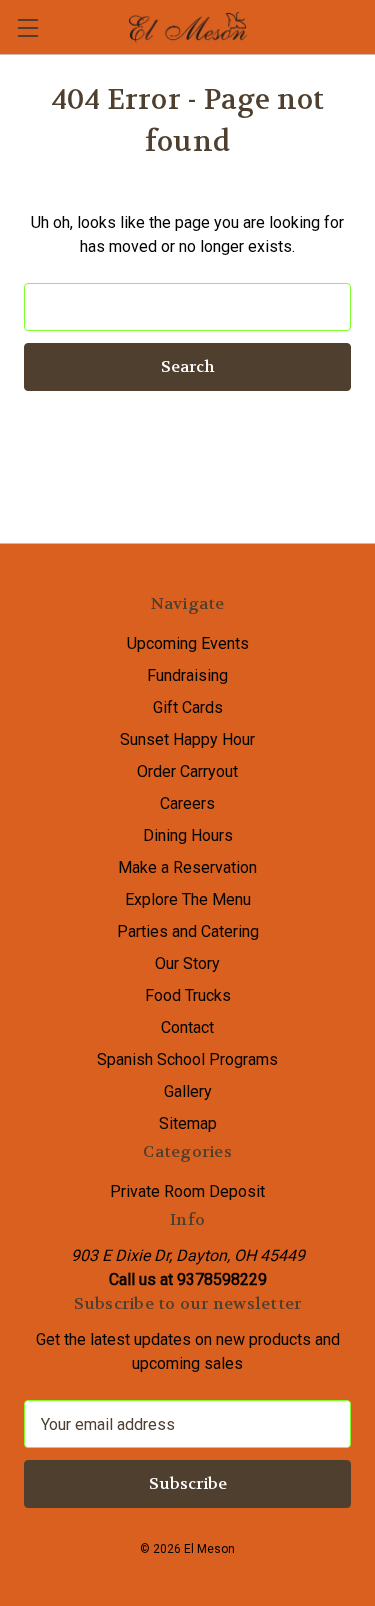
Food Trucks (188, 995)
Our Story (187, 963)
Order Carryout (187, 771)
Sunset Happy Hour (187, 739)
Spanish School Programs (187, 1059)
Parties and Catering (188, 931)
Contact (187, 1027)
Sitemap (188, 1123)
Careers (187, 803)
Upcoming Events (188, 643)
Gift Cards (188, 707)
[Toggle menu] (27, 27)
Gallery (188, 1091)
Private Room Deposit (187, 1191)
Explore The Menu (188, 899)
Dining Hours (188, 835)
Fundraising (187, 675)
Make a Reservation (187, 867)
